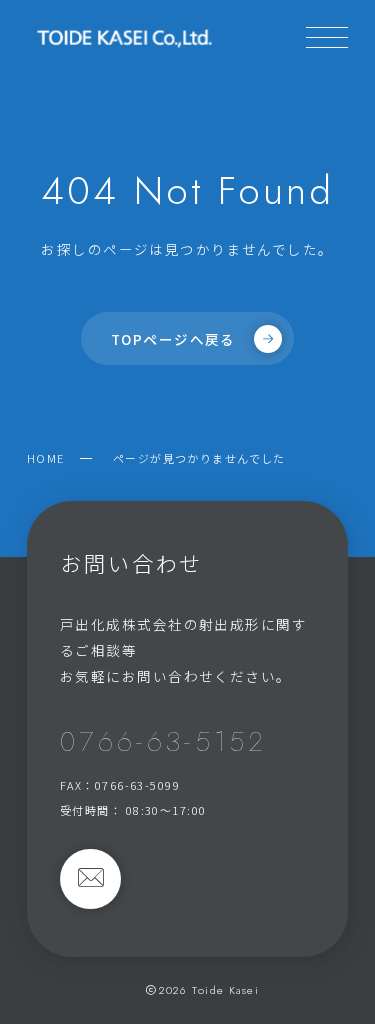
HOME (46, 458)
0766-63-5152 (163, 741)
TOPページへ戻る (173, 339)
